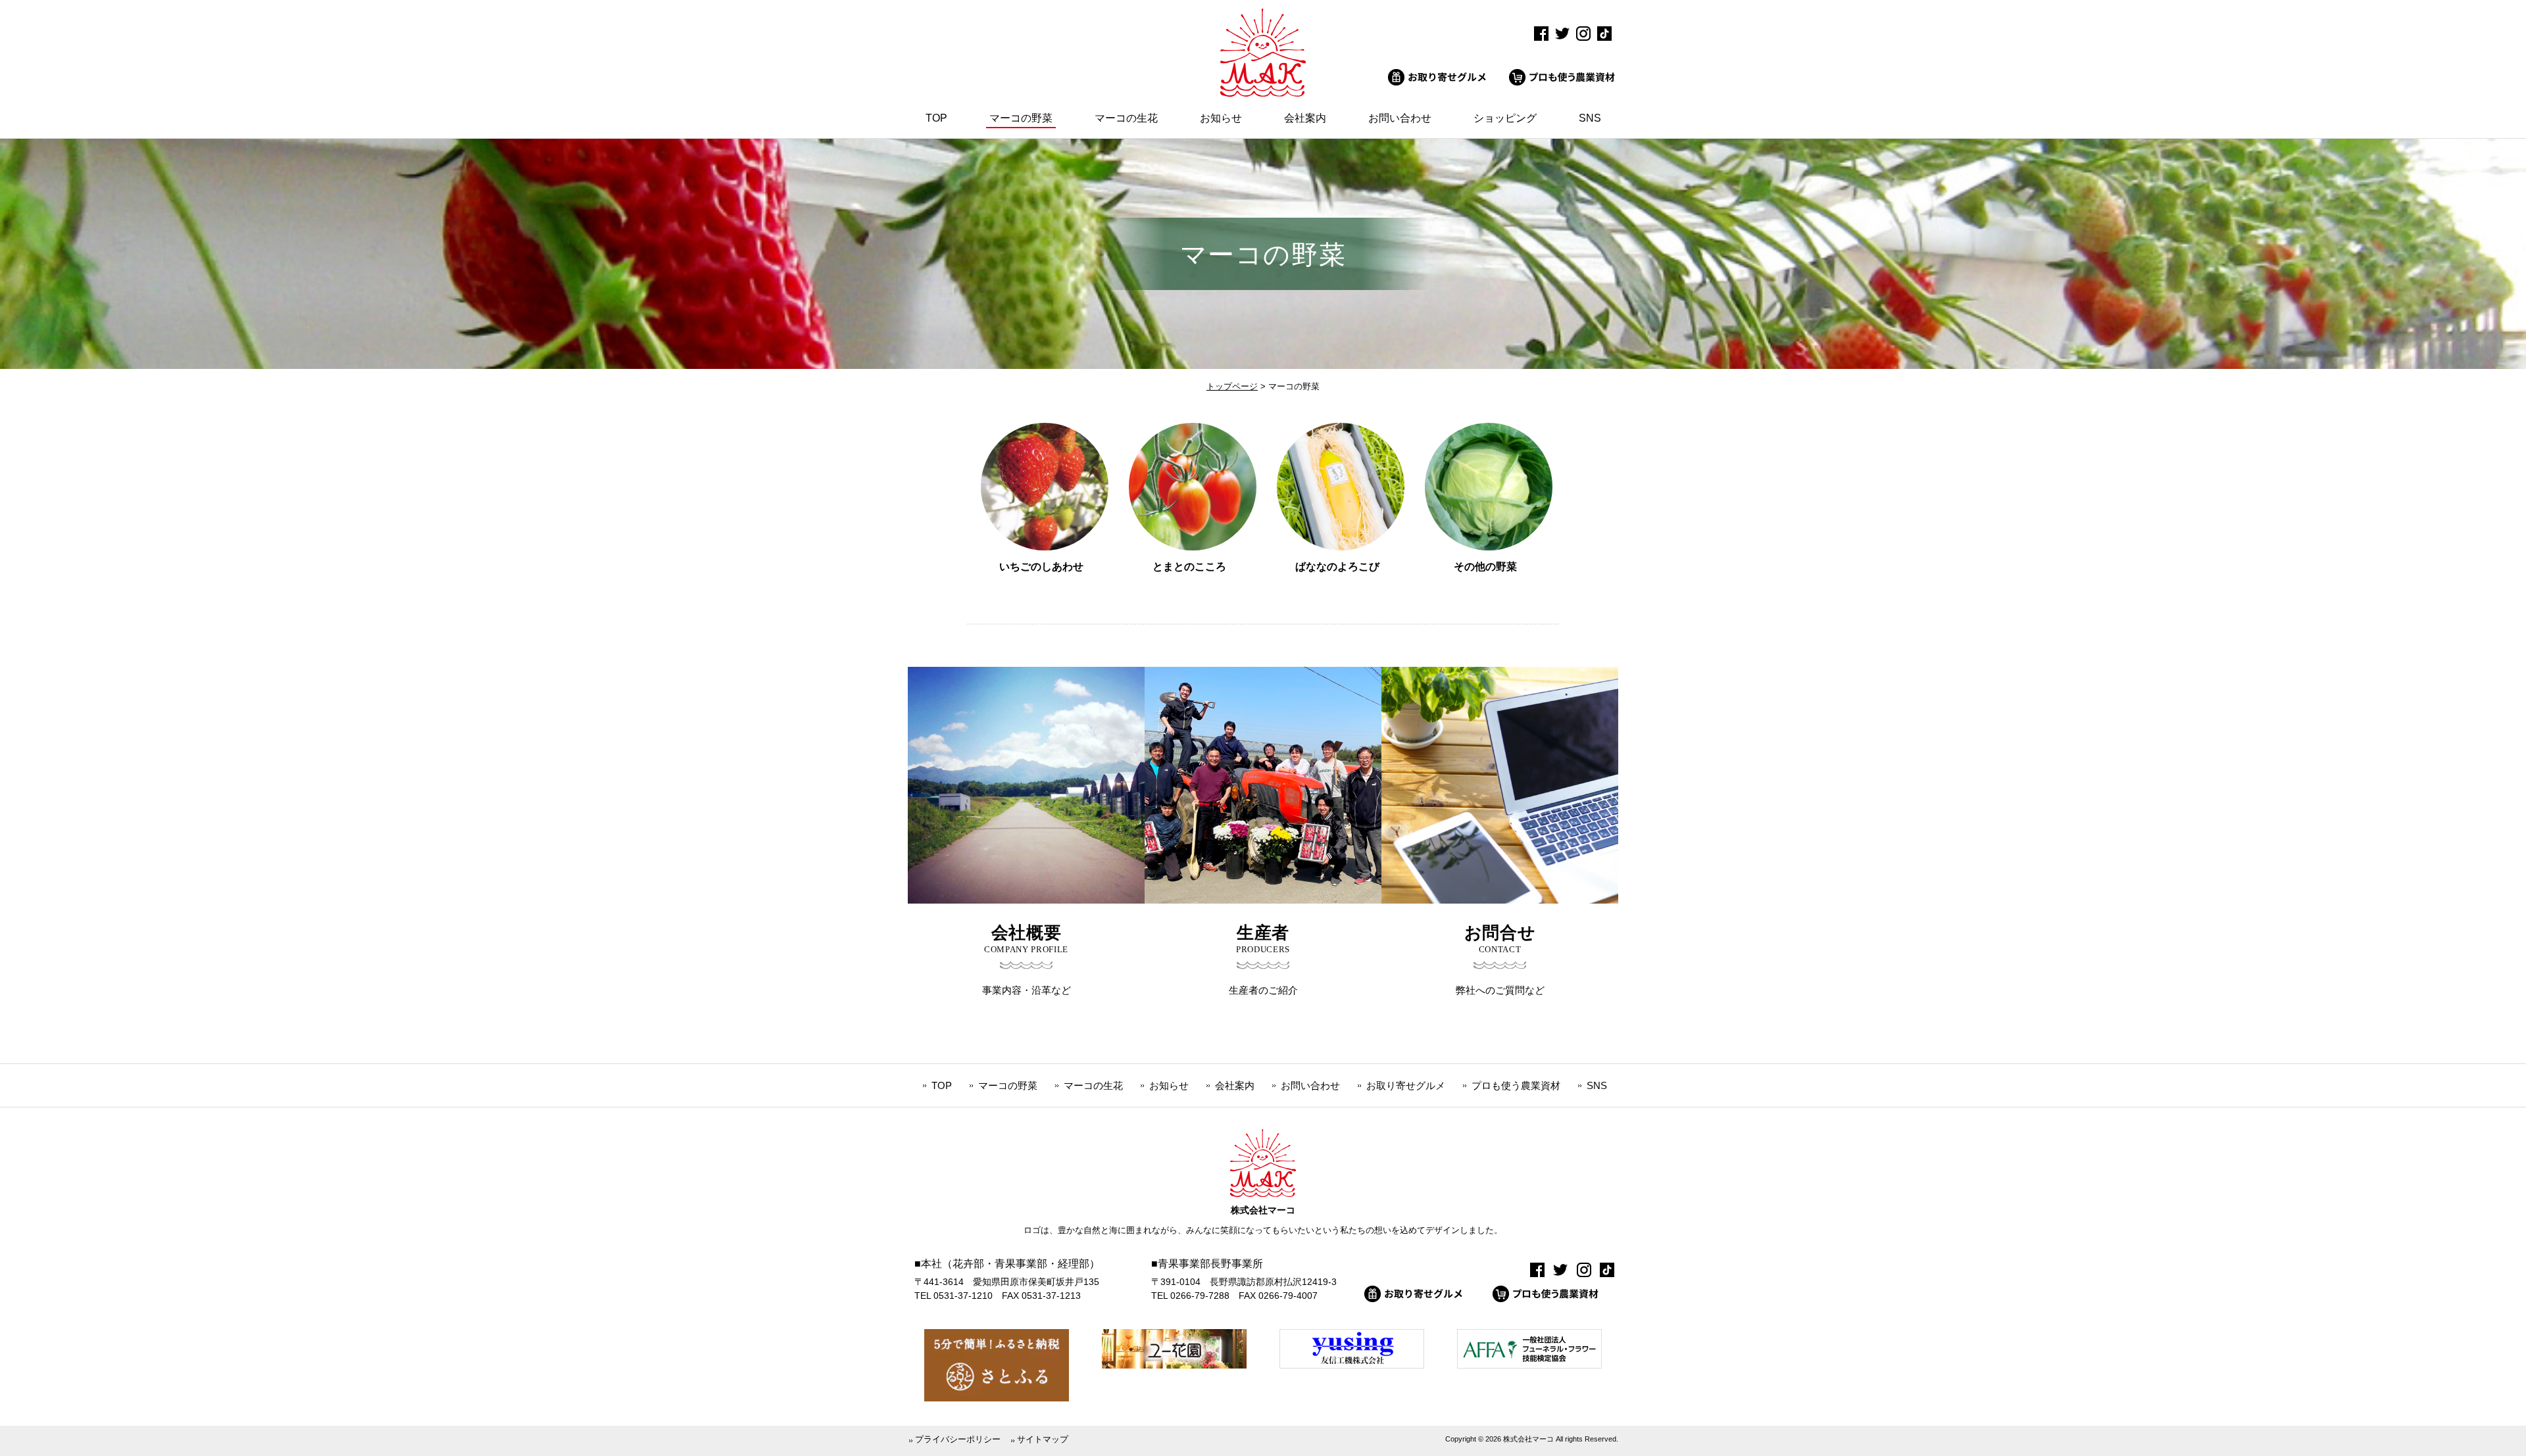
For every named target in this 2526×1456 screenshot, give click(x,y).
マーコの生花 (1093, 1085)
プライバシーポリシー (958, 1439)
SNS (1597, 1085)
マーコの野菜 (1008, 1085)
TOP (942, 1085)
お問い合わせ (1310, 1085)
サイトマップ (1043, 1439)
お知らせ (1169, 1085)
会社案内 (1235, 1085)
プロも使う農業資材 (1516, 1085)
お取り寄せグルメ (1406, 1085)
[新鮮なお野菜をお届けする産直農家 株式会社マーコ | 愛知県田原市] (1263, 93)
